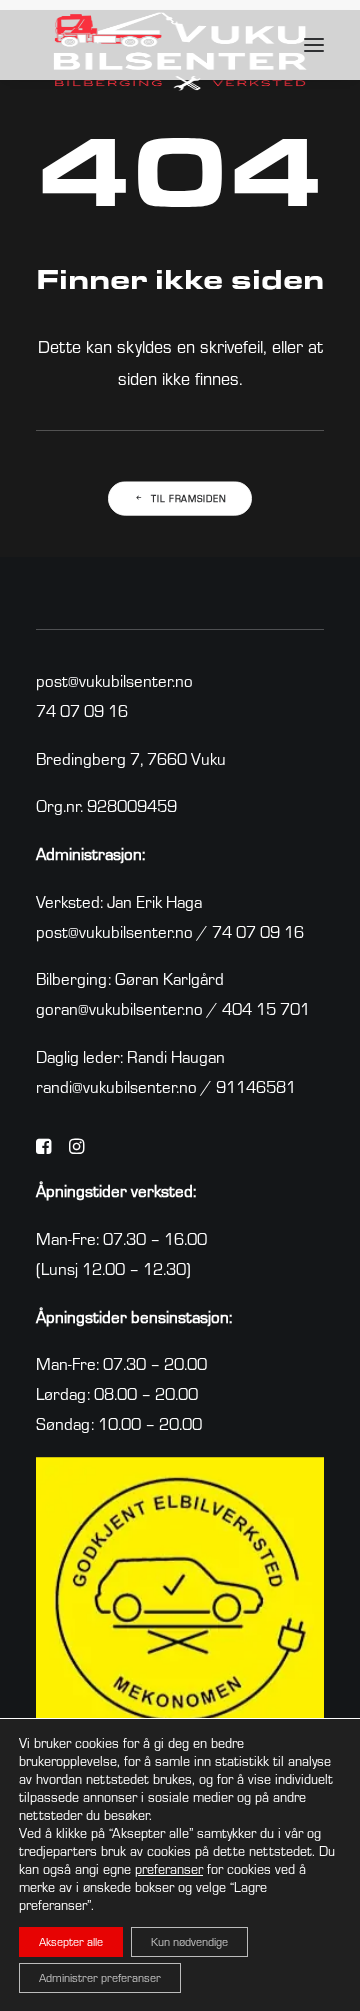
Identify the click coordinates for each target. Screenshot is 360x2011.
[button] (314, 45)
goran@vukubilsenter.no (119, 1008)
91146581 (256, 1086)
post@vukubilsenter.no (114, 680)
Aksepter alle (71, 1941)
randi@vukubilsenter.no (116, 1086)
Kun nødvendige (189, 1941)
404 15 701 (266, 1008)
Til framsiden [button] (188, 499)
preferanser (169, 1869)
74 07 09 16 (82, 710)
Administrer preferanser (100, 1977)
